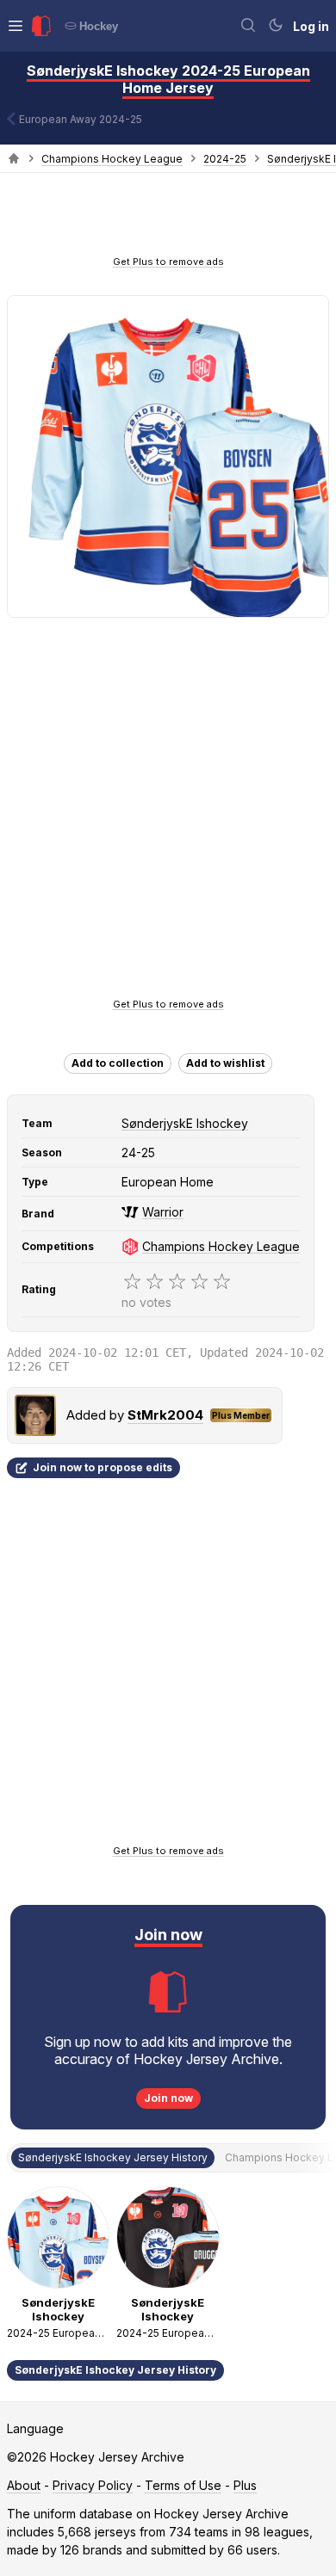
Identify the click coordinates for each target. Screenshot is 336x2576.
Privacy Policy (93, 2485)
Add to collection (118, 1063)
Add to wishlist (225, 1063)
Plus (245, 2485)
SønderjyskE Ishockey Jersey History (115, 2370)
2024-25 (225, 159)
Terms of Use (183, 2485)
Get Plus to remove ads (168, 262)
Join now (168, 2098)
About (24, 2485)
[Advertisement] (168, 219)
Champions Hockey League (112, 159)
